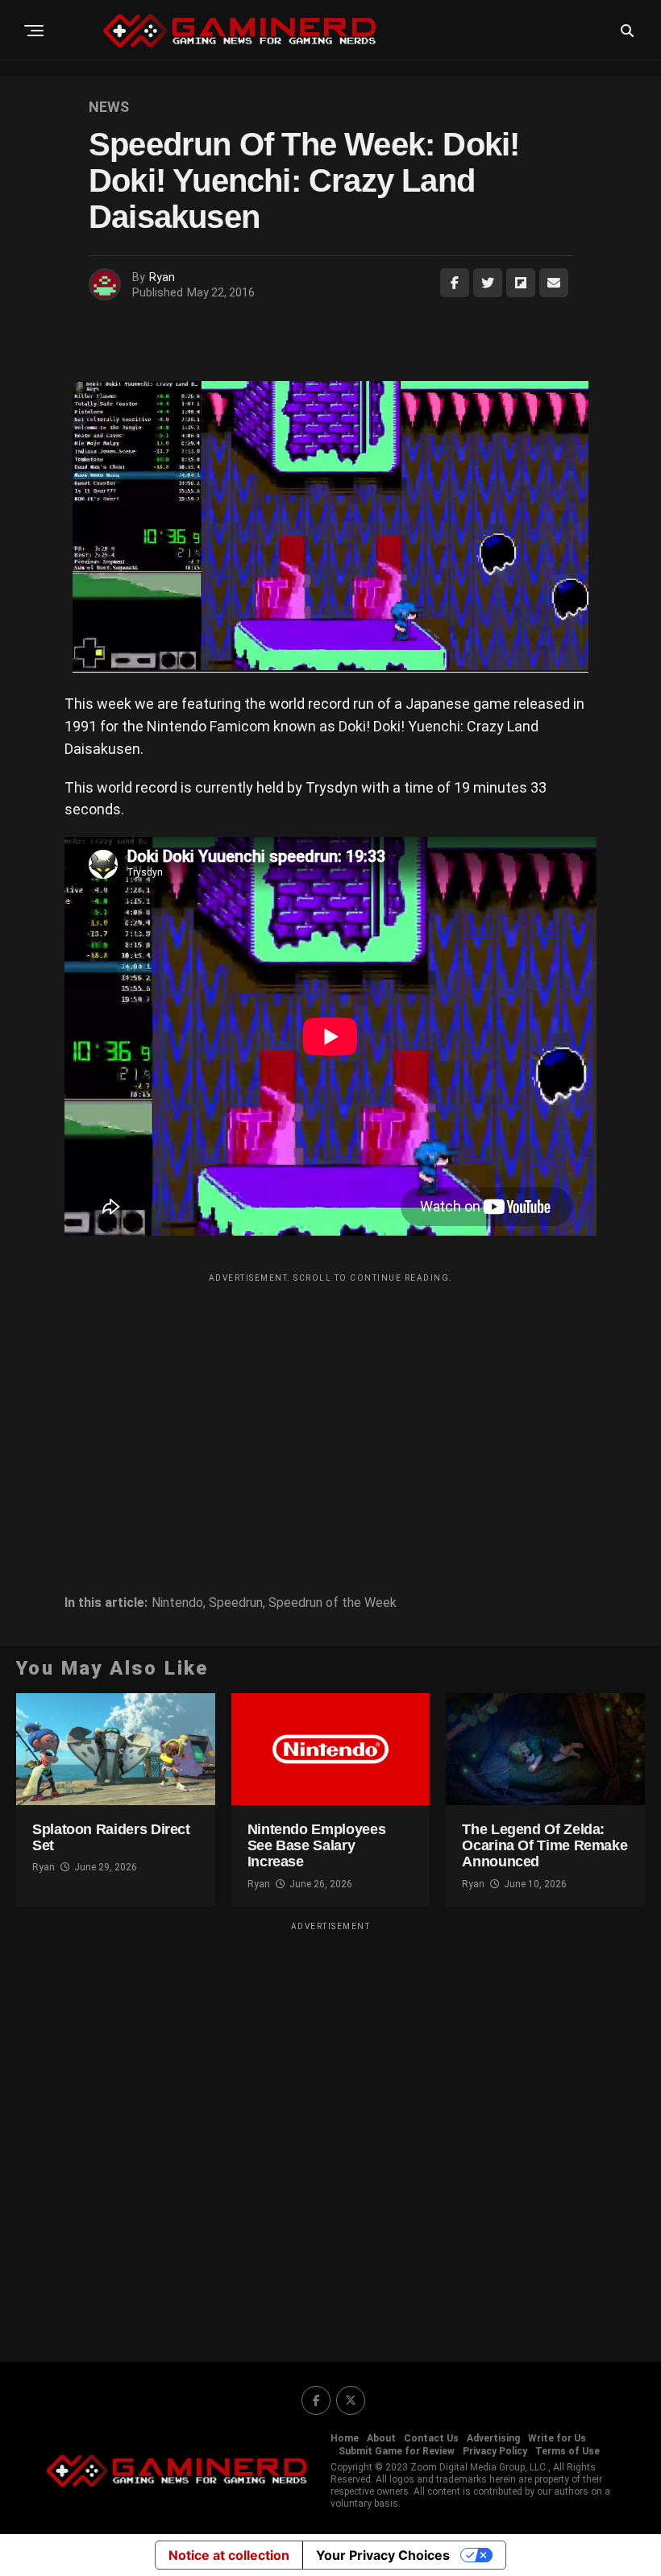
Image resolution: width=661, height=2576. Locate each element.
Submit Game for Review (397, 2451)
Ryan (162, 277)
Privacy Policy (495, 2451)
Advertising (493, 2438)
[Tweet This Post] (488, 283)
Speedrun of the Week (333, 1603)
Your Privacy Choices (383, 2555)
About (381, 2438)
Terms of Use (567, 2451)
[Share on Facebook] (455, 283)
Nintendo (177, 1603)
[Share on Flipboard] (521, 283)
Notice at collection (229, 2555)
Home (345, 2438)
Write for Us (557, 2438)
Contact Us (431, 2438)
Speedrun (236, 1603)
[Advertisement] (330, 1403)
